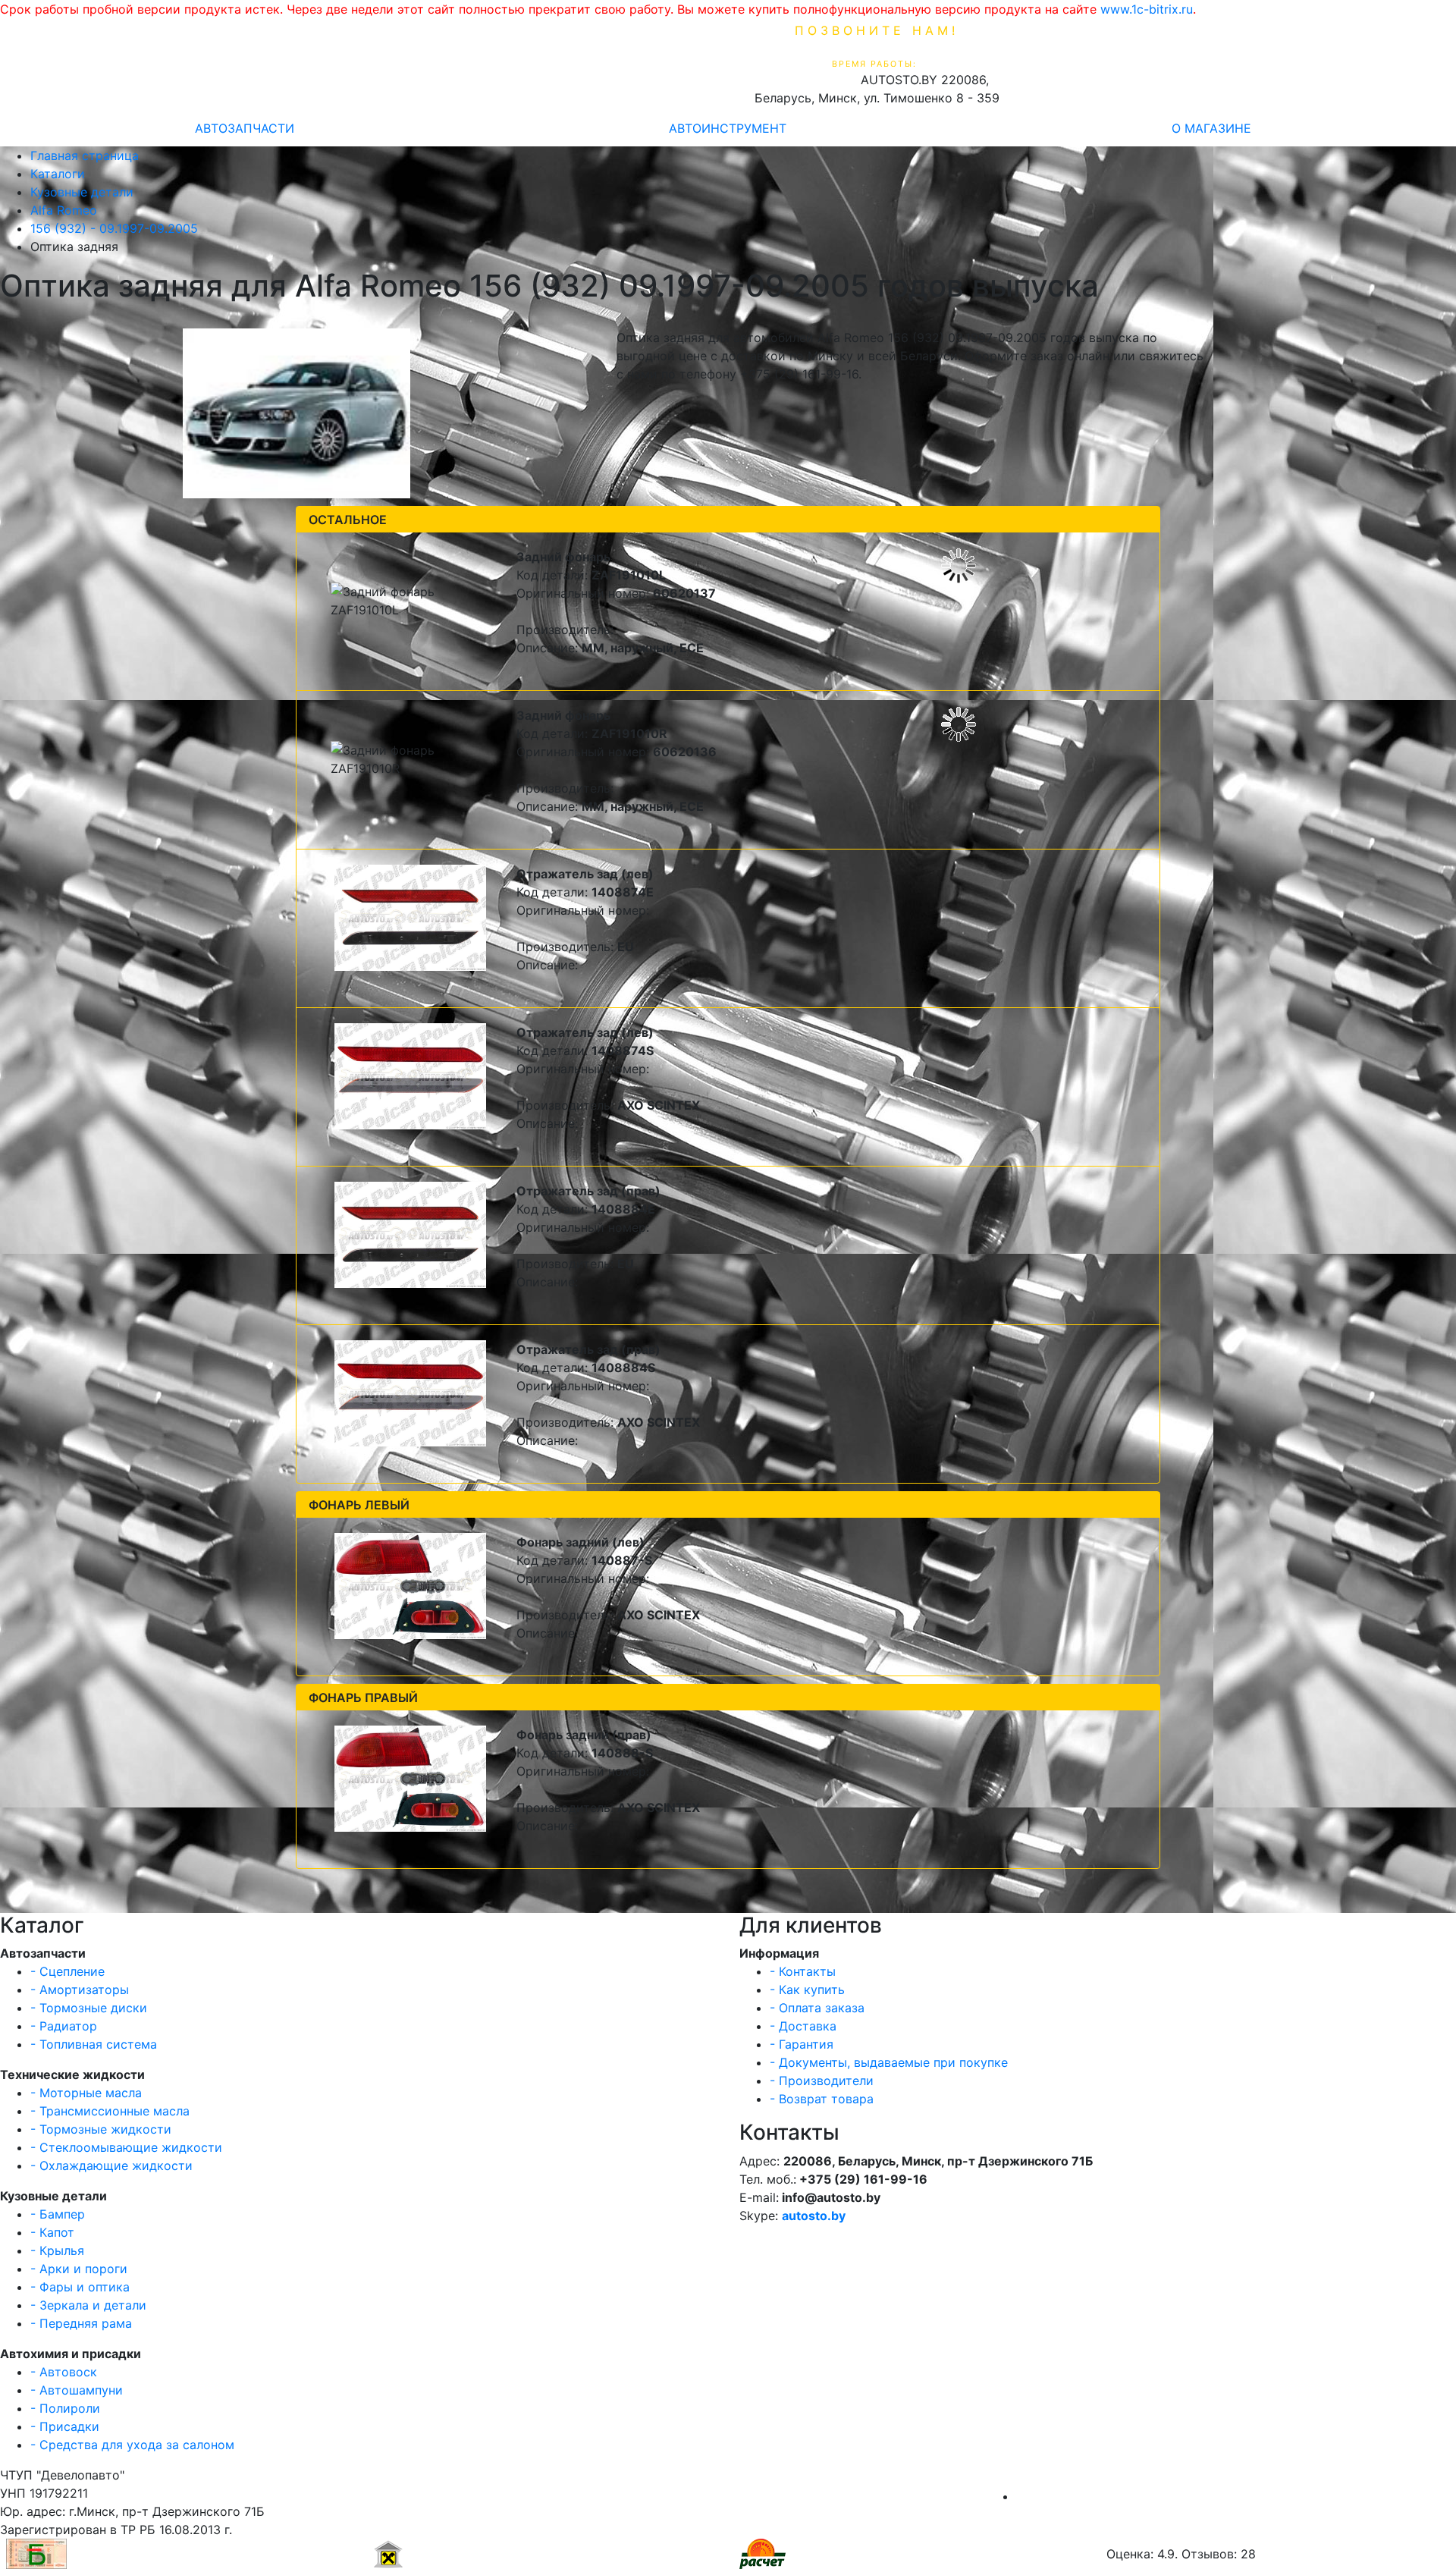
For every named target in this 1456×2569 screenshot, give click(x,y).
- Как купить (807, 1990)
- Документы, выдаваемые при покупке (889, 2062)
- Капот (52, 2232)
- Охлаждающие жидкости (111, 2165)
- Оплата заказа (817, 2008)
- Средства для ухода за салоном (132, 2445)
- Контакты (803, 1971)
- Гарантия (802, 2044)
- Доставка (803, 2026)
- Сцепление (67, 1971)
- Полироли (65, 2408)
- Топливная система (94, 2044)
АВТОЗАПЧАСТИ (245, 128)
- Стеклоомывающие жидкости (126, 2147)
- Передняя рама (81, 2323)
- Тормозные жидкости (101, 2129)
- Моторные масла (86, 2093)
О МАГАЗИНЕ (1211, 128)
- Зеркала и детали (88, 2305)
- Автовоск (64, 2372)
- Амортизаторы (80, 1990)
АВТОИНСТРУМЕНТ (728, 128)
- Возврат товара (822, 2099)
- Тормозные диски (89, 2008)
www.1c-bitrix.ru (1147, 9)
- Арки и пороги (79, 2269)
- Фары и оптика (80, 2287)
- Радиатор (64, 2026)
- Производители (822, 2081)
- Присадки (65, 2426)
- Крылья (57, 2250)
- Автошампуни (77, 2390)
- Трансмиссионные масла (110, 2111)
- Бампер (58, 2214)
